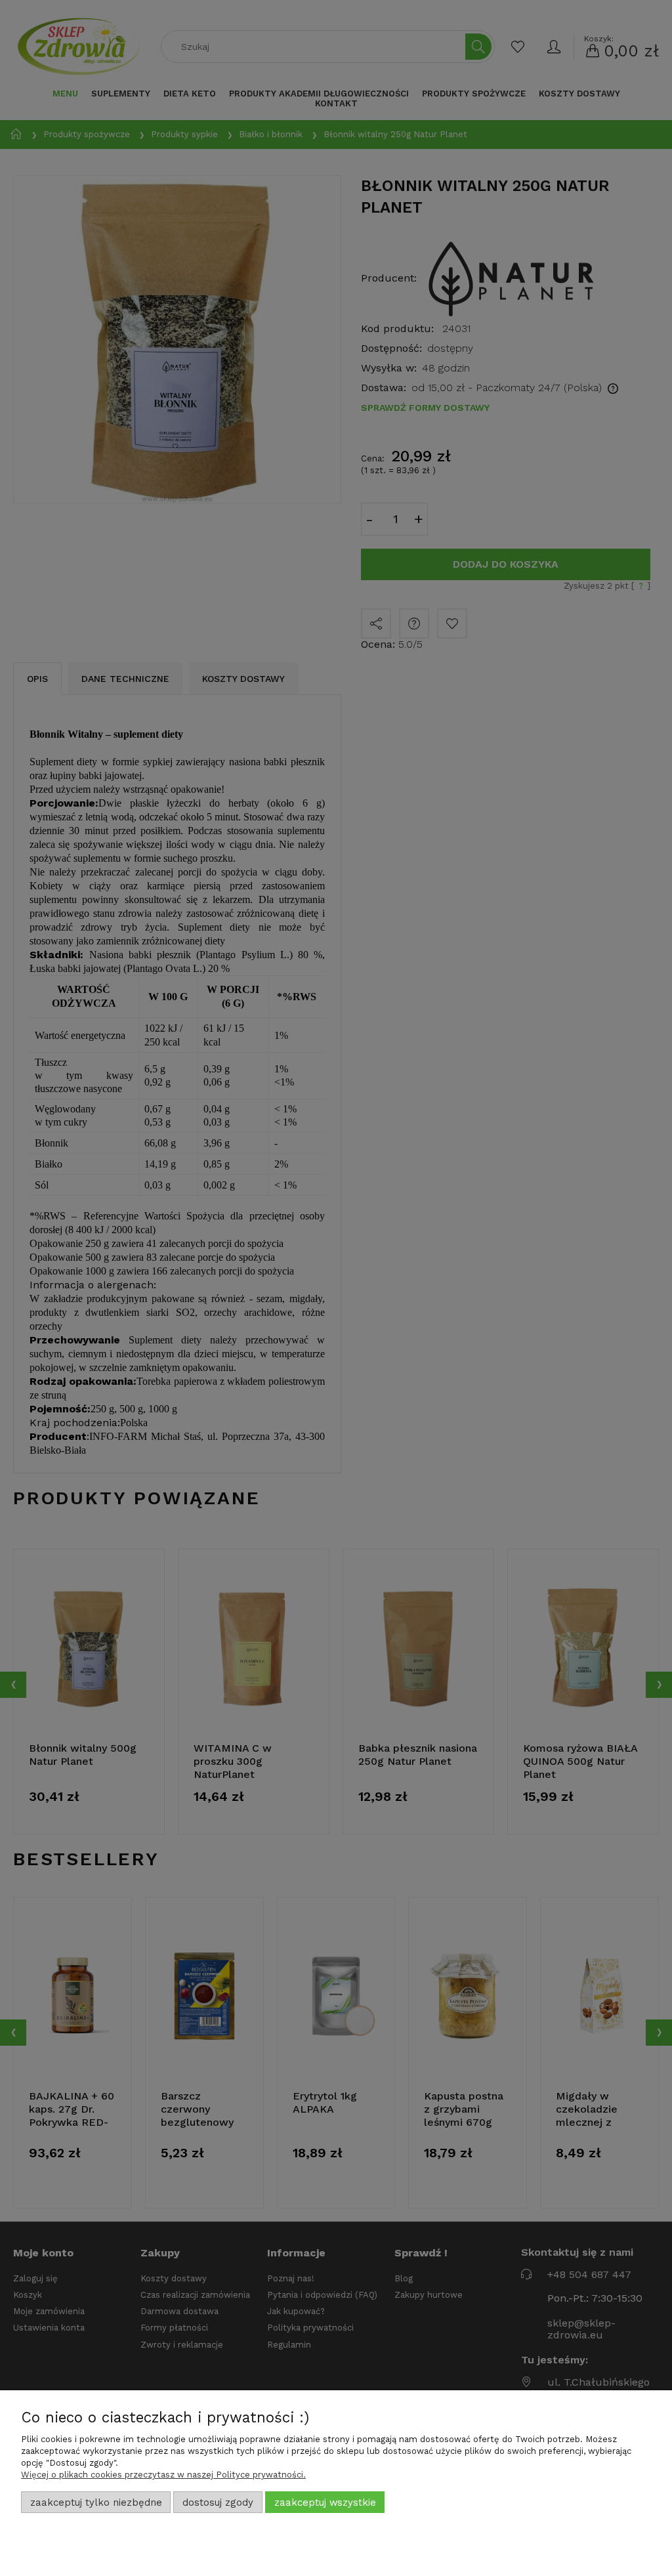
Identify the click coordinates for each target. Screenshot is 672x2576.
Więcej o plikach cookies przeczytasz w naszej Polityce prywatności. (163, 2475)
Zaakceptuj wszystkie (325, 2502)
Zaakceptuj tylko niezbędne (96, 2502)
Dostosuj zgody (218, 2502)
